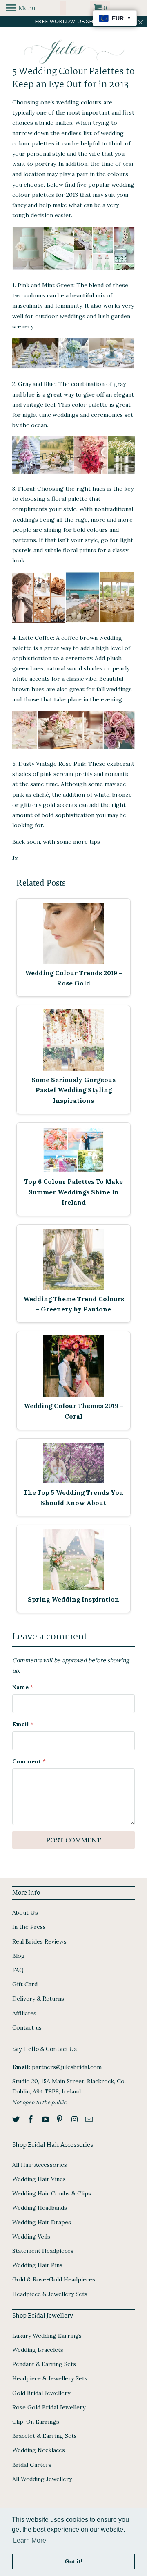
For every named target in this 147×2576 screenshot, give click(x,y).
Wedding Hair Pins (37, 2265)
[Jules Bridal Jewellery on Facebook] (31, 2119)
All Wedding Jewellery (42, 2479)
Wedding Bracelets (38, 2350)
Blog (19, 1956)
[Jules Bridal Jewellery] (74, 52)
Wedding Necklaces (39, 2450)
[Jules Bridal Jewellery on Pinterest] (60, 2119)
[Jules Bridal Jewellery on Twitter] (17, 2119)
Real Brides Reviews (39, 1941)
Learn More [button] (30, 2540)
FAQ (18, 1970)
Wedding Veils (31, 2237)
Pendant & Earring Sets (44, 2364)
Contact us (27, 2027)
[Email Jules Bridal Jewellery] (90, 2119)
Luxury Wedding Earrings (47, 2336)
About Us (25, 1913)
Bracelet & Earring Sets (45, 2436)
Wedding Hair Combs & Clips (52, 2193)
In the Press (29, 1927)
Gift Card (25, 1984)
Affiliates (24, 2013)
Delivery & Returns (38, 1999)
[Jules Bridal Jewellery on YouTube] (46, 2119)
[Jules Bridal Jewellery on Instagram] (75, 2119)
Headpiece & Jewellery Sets (50, 2294)
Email (23, 1724)
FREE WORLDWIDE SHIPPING (74, 22)
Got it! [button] (74, 2561)
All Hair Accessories (40, 2165)
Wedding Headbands (40, 2208)
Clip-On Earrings (36, 2422)
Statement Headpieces (43, 2251)
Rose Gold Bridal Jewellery (49, 2407)
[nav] (21, 8)
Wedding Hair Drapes (42, 2222)
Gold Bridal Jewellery (41, 2393)
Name (23, 1687)
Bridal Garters (32, 2465)
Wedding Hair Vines (39, 2179)
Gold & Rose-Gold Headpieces (54, 2279)
